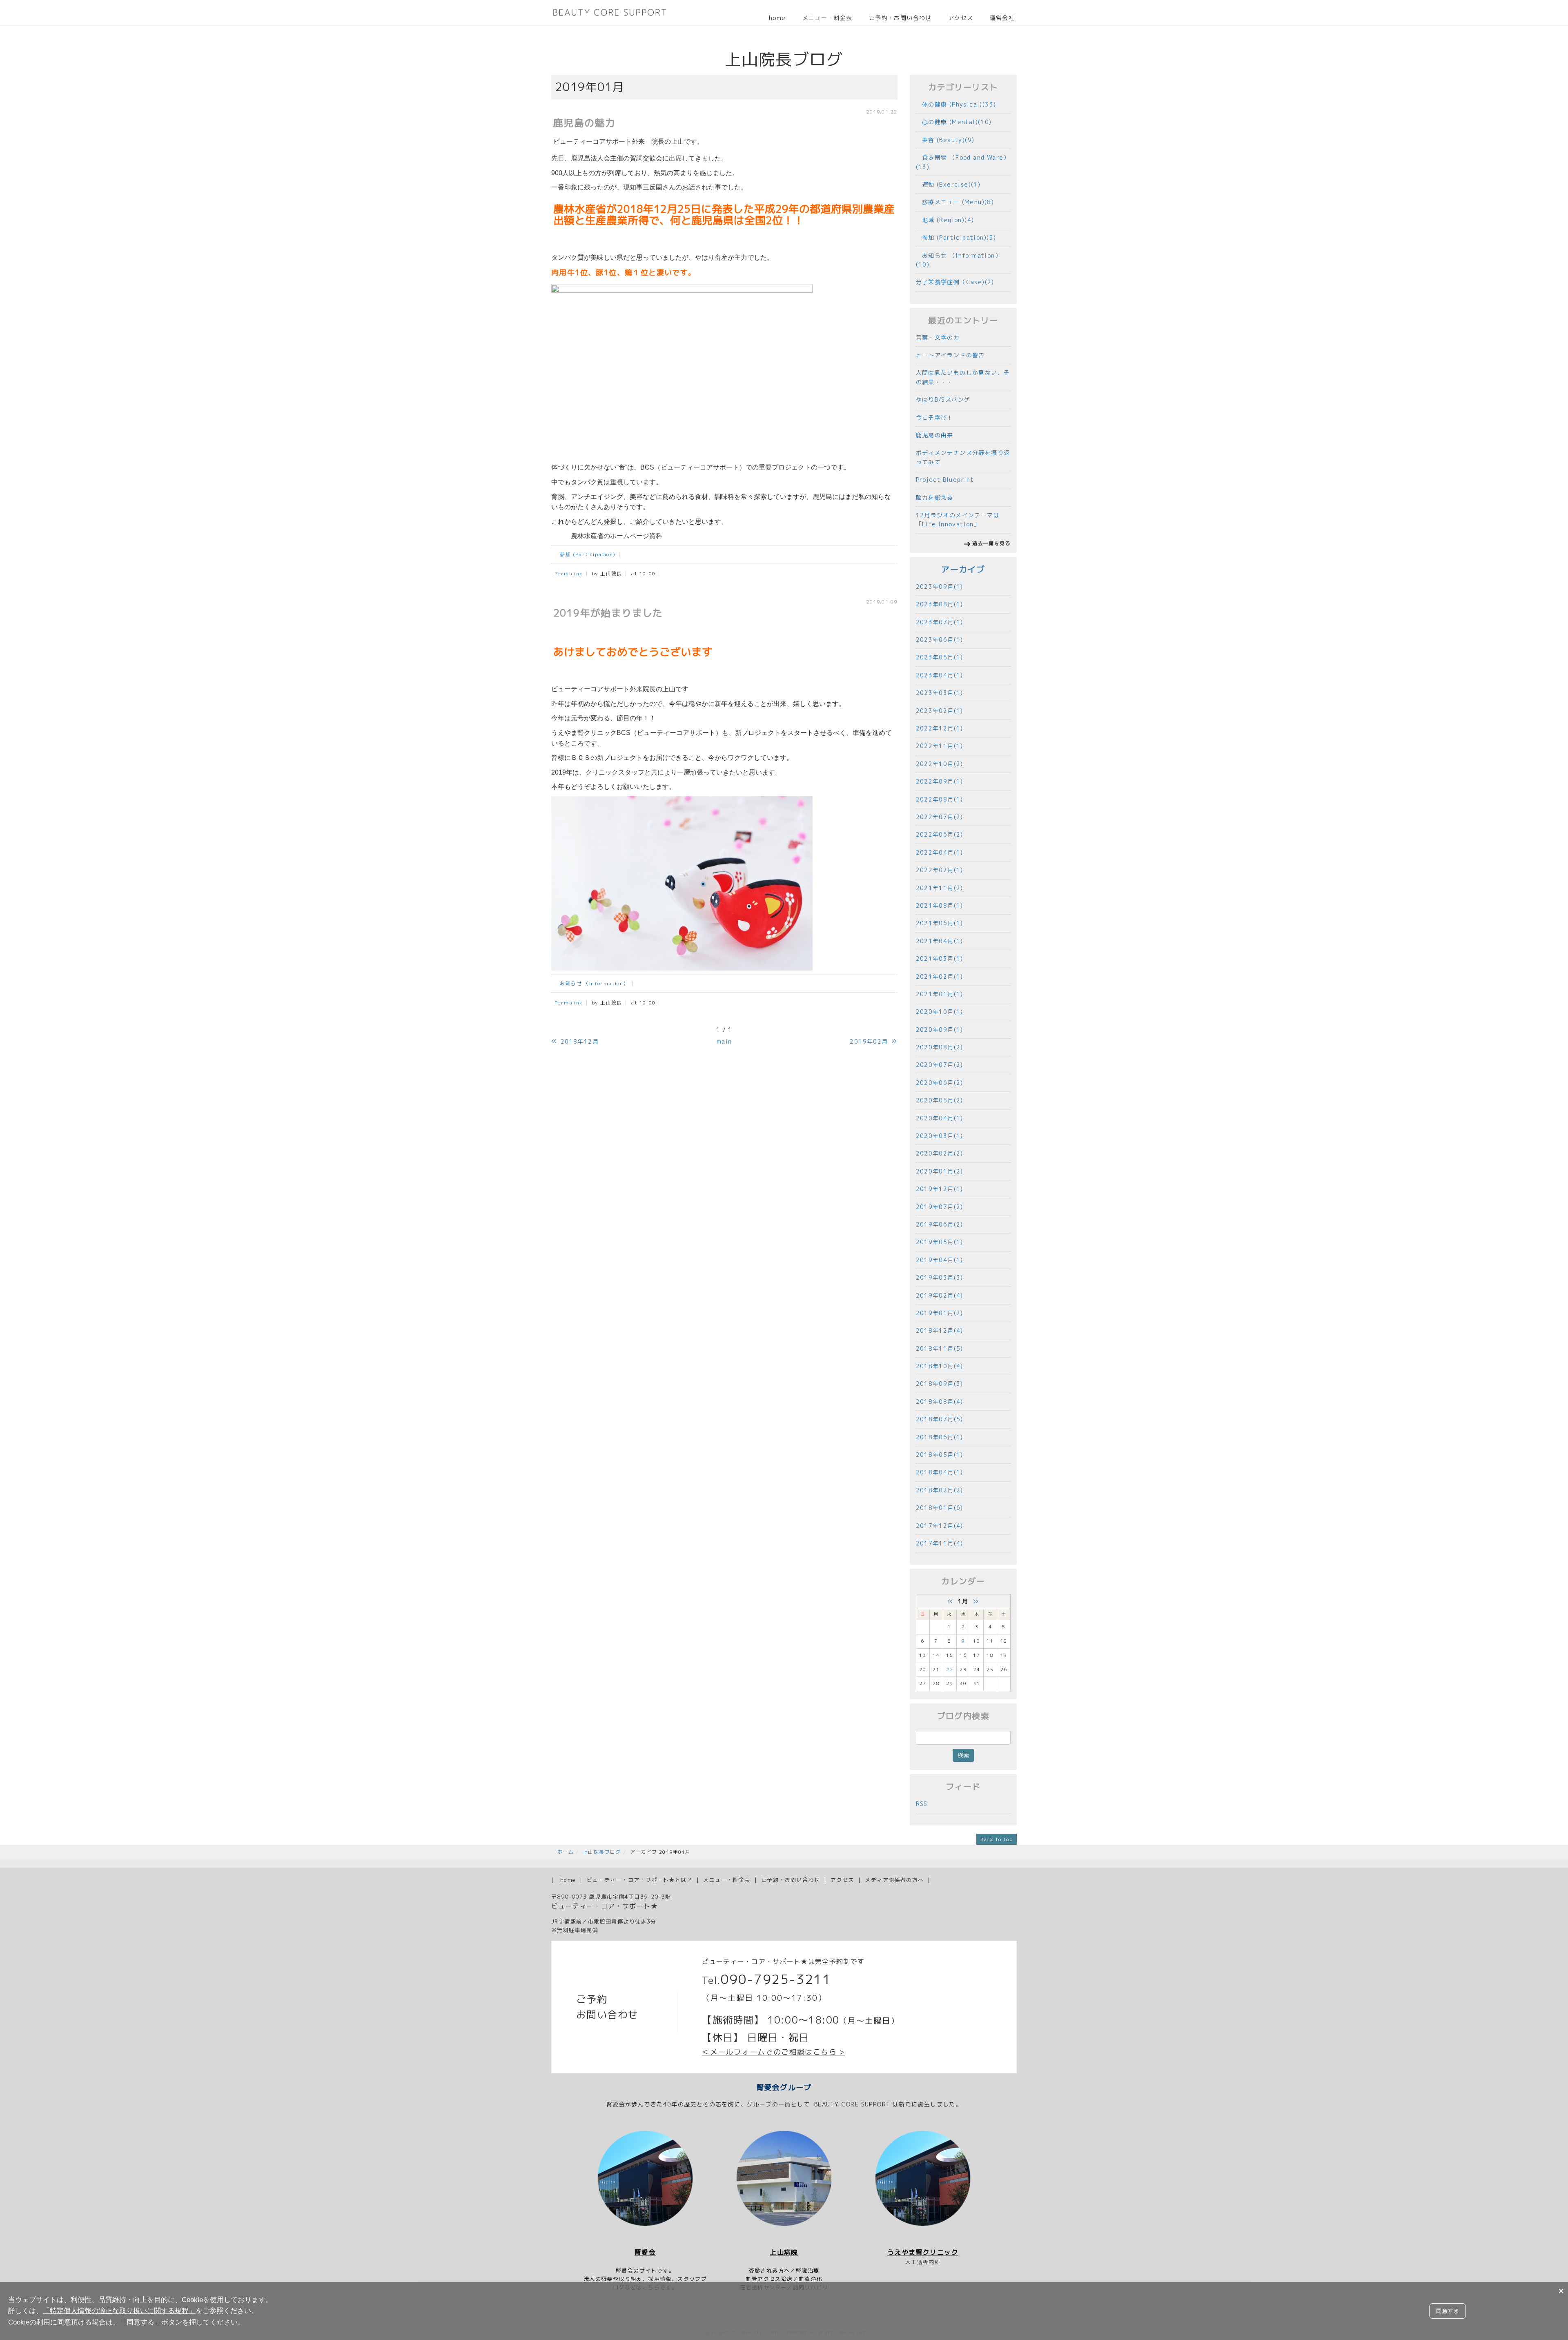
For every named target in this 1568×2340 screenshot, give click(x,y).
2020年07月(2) (940, 1065)
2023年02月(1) (940, 711)
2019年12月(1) (940, 1189)
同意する (1448, 2311)
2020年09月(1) (940, 1030)
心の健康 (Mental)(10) (954, 122)
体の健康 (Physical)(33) (956, 104)
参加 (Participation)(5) (956, 237)
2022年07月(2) (940, 817)
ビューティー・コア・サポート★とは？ (640, 1880)
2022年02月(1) (940, 870)
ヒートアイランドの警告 (950, 355)
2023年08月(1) (940, 604)
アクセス (961, 18)
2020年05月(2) (940, 1100)
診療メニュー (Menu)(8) (955, 202)
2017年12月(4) (940, 1526)
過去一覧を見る (991, 543)
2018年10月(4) (940, 1366)
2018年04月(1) (940, 1472)
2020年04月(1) (940, 1118)
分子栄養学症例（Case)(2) (955, 282)
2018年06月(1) (940, 1437)
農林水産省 (587, 536)
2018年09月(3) (940, 1384)
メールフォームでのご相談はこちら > (777, 2052)
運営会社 (1002, 18)
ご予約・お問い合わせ (900, 18)
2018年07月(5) (940, 1419)
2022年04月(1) (940, 852)
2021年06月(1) (940, 923)
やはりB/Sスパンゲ (943, 400)
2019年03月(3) (940, 1277)
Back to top (997, 1839)
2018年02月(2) (940, 1490)
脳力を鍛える (935, 498)
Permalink (569, 573)
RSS (922, 1804)
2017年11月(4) (940, 1543)
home (777, 18)
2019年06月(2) (940, 1224)
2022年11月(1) (940, 746)
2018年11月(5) (940, 1348)
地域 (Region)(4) (945, 220)
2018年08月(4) (940, 1402)
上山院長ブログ (602, 1852)
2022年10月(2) (940, 764)
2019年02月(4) (940, 1295)
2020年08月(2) (940, 1047)
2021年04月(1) (940, 941)
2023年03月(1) (940, 693)
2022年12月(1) (940, 728)
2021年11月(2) (940, 888)
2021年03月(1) (940, 958)
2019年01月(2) (940, 1313)
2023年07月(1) (940, 622)
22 (950, 1670)
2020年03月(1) (940, 1136)
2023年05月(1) (940, 657)
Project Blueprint (945, 480)
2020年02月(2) (940, 1153)
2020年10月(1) (940, 1012)
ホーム (566, 1852)
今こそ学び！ (935, 417)
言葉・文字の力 (938, 337)
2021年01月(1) (940, 994)
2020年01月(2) (940, 1171)
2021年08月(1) (940, 905)
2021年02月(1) (940, 976)
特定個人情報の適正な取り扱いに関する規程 (119, 2311)
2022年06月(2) (940, 834)
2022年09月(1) (940, 781)
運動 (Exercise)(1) (948, 184)
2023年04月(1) (940, 675)
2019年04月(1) (940, 1260)
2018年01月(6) (940, 1508)
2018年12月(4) (940, 1330)
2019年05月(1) (940, 1242)
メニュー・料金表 (827, 18)
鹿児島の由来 (935, 435)
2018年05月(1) (940, 1455)
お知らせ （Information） (592, 983)
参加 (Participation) (585, 554)
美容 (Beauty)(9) (945, 140)
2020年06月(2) (940, 1083)
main (724, 1041)
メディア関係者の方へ (894, 1880)
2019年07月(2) (940, 1207)
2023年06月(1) (940, 640)
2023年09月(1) (940, 587)
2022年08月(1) (940, 799)
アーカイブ (963, 569)
